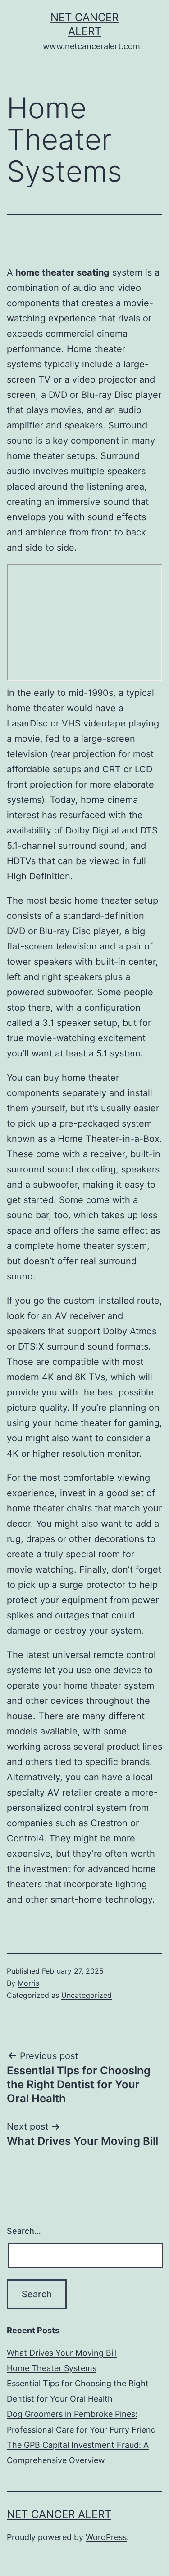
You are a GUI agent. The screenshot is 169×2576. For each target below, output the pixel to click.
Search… (24, 2231)
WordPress (106, 2537)
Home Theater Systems (52, 2368)
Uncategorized (87, 1995)
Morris (28, 1983)
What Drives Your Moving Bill (62, 2353)
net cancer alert (59, 2514)
